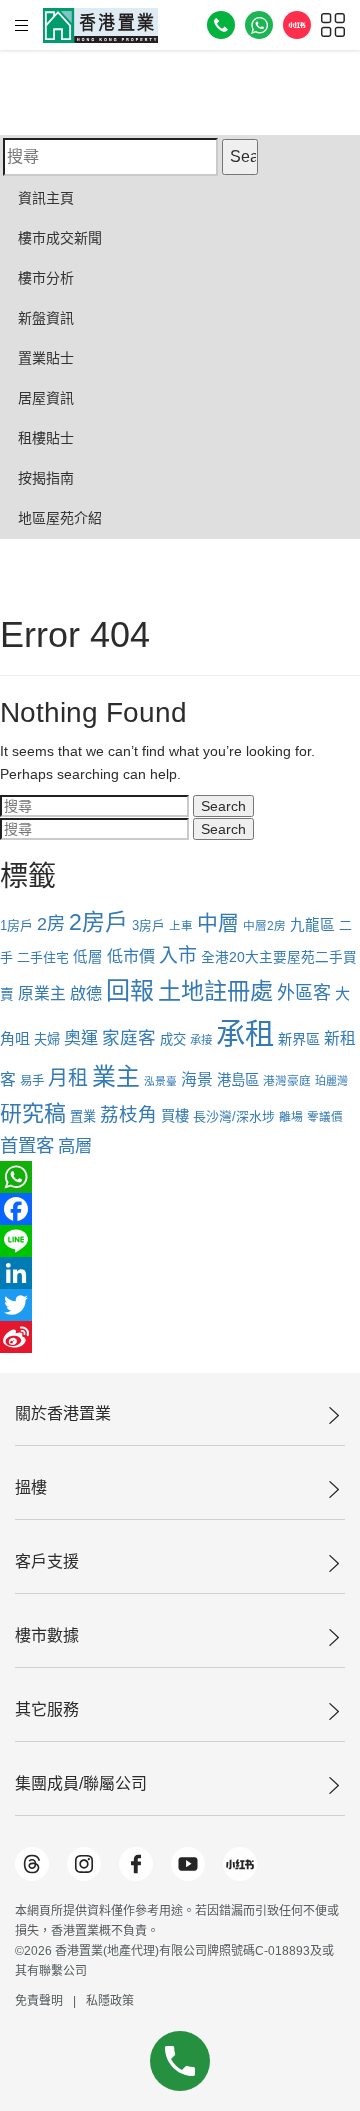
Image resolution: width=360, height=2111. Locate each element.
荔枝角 (128, 1114)
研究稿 (33, 1113)
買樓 (175, 1116)
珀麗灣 (331, 1081)
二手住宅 (43, 957)
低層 (88, 957)
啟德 (86, 993)
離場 (291, 1117)
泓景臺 (160, 1081)
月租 (68, 1078)
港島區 (238, 1080)
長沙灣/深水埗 (234, 1116)
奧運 (81, 1038)
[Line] (180, 1241)
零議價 (325, 1117)
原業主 (42, 993)
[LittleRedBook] (240, 1864)
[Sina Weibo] (180, 1337)
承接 (201, 1040)
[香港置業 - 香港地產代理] (100, 25)
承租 (245, 1033)
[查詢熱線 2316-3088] (221, 25)
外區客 (304, 993)
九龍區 (312, 925)
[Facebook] (180, 1209)
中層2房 (264, 925)
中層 (218, 922)
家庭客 (129, 1038)
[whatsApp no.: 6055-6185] (259, 25)
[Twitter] (180, 1305)
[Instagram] (84, 1864)
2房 (51, 923)
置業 (83, 1116)
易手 (32, 1081)
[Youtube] (188, 1864)
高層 (75, 1146)
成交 (173, 1039)
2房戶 (98, 922)
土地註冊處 (215, 991)
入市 (178, 955)
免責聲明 (39, 2001)
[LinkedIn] (180, 1273)
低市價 (131, 956)
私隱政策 (110, 2001)
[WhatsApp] (180, 1177)
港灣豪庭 (287, 1080)
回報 (130, 990)
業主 (116, 1076)
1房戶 (16, 925)
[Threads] (32, 1864)
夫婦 (47, 1039)
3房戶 (148, 925)
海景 (197, 1079)
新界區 (299, 1039)
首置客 (27, 1145)
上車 (181, 926)
